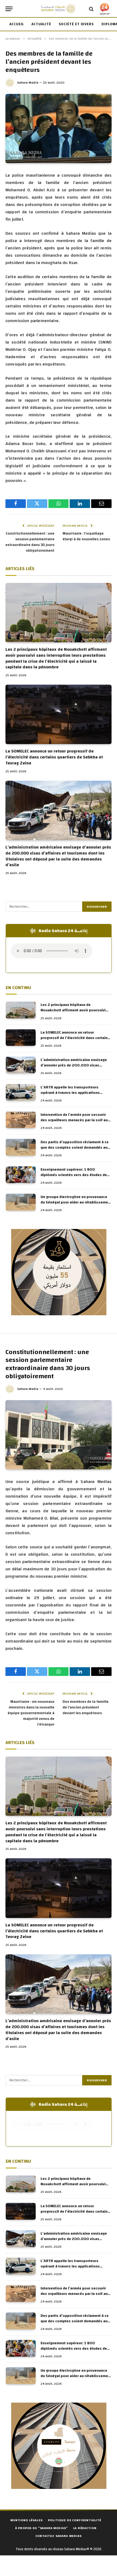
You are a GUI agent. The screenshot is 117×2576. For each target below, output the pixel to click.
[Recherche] (91, 9)
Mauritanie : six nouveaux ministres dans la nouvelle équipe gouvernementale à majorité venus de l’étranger (31, 1713)
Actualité (41, 24)
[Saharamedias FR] (58, 9)
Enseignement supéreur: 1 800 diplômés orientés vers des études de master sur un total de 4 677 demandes (75, 1175)
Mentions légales (26, 2520)
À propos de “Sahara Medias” (42, 2528)
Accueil (17, 24)
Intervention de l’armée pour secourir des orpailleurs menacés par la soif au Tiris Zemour (74, 1120)
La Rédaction (85, 2528)
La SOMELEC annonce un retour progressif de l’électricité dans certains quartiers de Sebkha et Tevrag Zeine (54, 757)
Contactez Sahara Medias (58, 2536)
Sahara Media (28, 82)
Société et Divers (76, 24)
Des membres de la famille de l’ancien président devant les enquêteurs (86, 1707)
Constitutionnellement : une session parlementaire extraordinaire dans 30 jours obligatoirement (30, 542)
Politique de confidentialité (75, 2520)
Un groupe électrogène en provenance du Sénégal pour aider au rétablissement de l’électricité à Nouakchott (76, 1202)
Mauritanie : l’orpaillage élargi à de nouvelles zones (86, 536)
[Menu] (9, 9)
